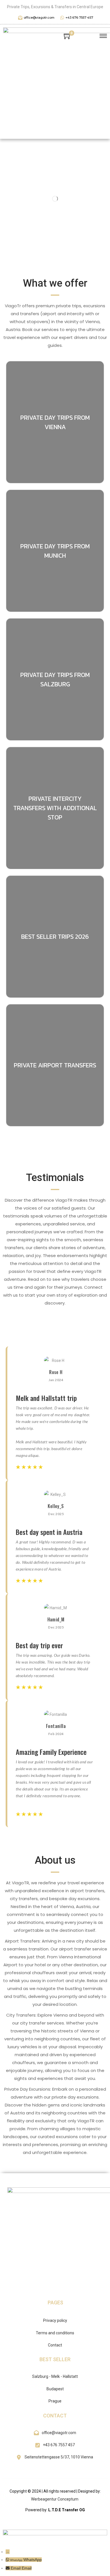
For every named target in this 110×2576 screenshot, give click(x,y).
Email (27, 2568)
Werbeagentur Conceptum (55, 2499)
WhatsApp (33, 2560)
